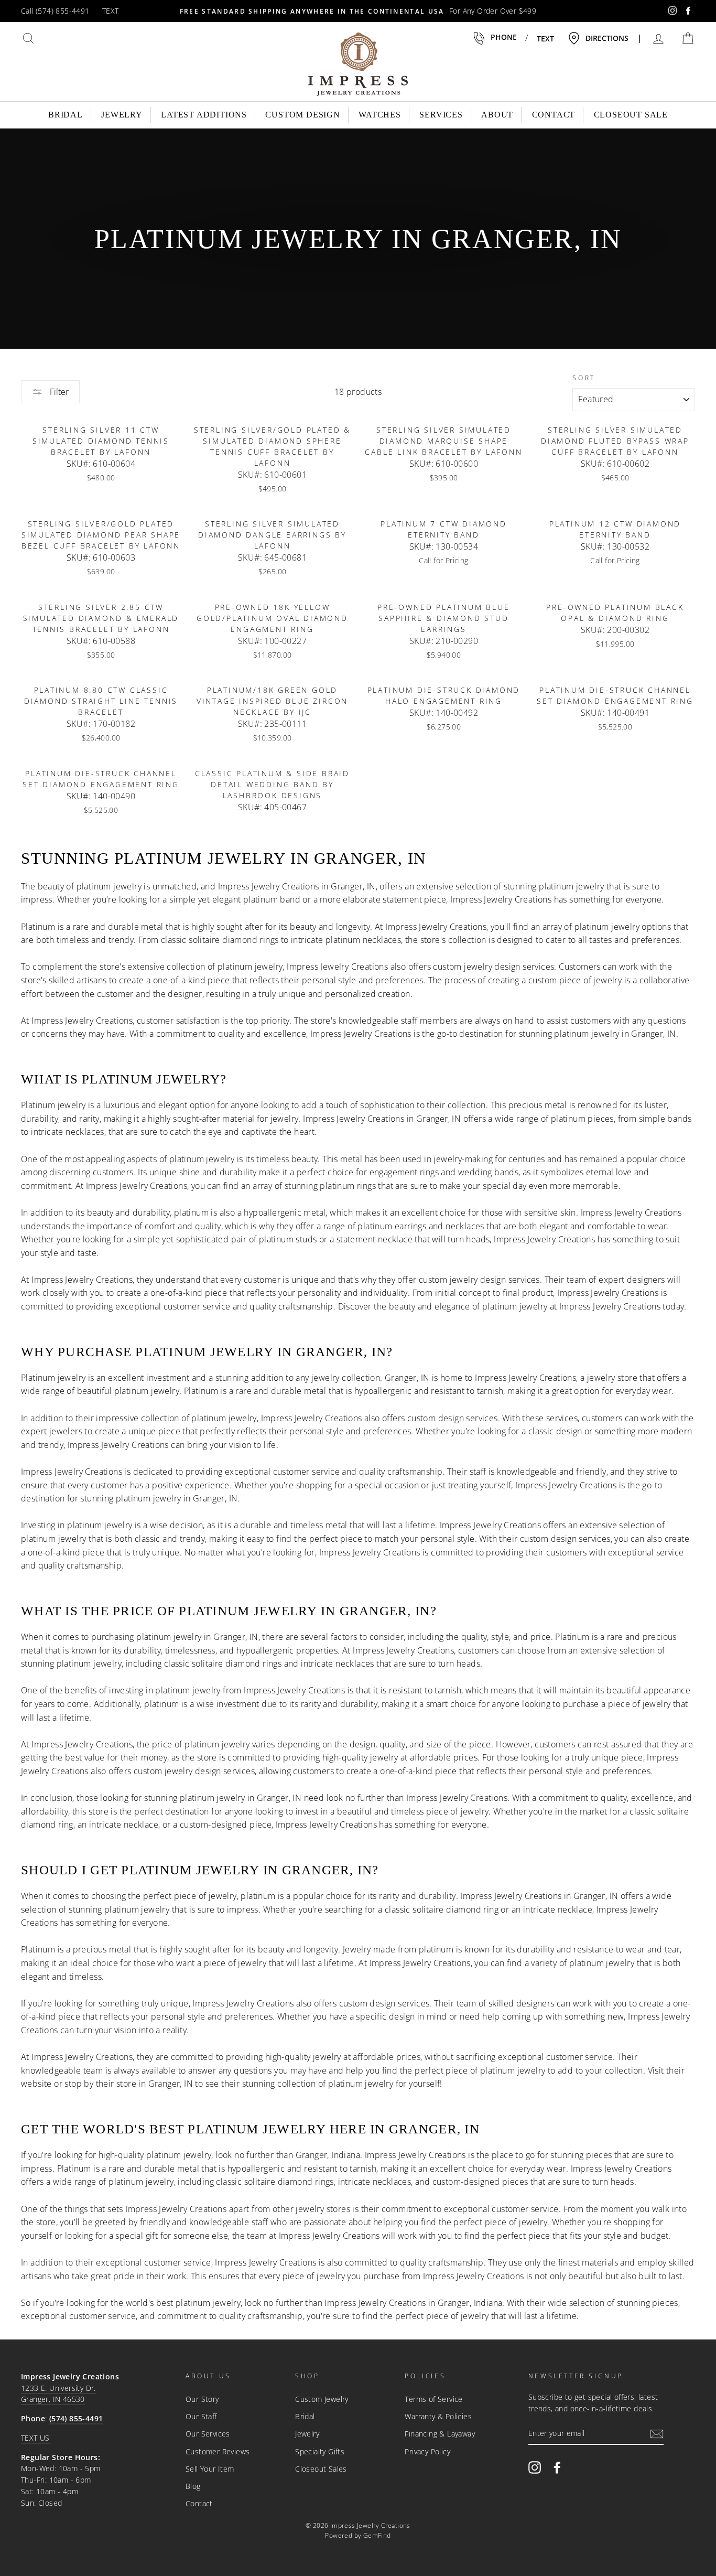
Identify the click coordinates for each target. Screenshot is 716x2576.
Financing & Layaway (440, 2434)
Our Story (202, 2399)
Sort (584, 378)
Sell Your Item (210, 2469)
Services (441, 115)
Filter (58, 392)
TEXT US (35, 2438)
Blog (193, 2486)
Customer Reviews (218, 2451)
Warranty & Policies (438, 2416)
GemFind (377, 2535)
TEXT (111, 11)
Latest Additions (204, 115)
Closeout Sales (321, 2469)
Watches (380, 115)
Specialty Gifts (320, 2451)
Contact (554, 115)
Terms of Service (433, 2399)
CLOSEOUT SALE (631, 115)
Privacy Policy (427, 2451)
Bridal (66, 115)
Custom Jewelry (322, 2399)
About (497, 115)
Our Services (208, 2434)
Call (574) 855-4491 (55, 11)
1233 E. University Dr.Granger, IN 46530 (58, 2394)
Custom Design (302, 115)
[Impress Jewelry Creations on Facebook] (557, 2467)
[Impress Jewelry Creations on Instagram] (535, 2467)
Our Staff (201, 2416)
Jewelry (122, 115)
